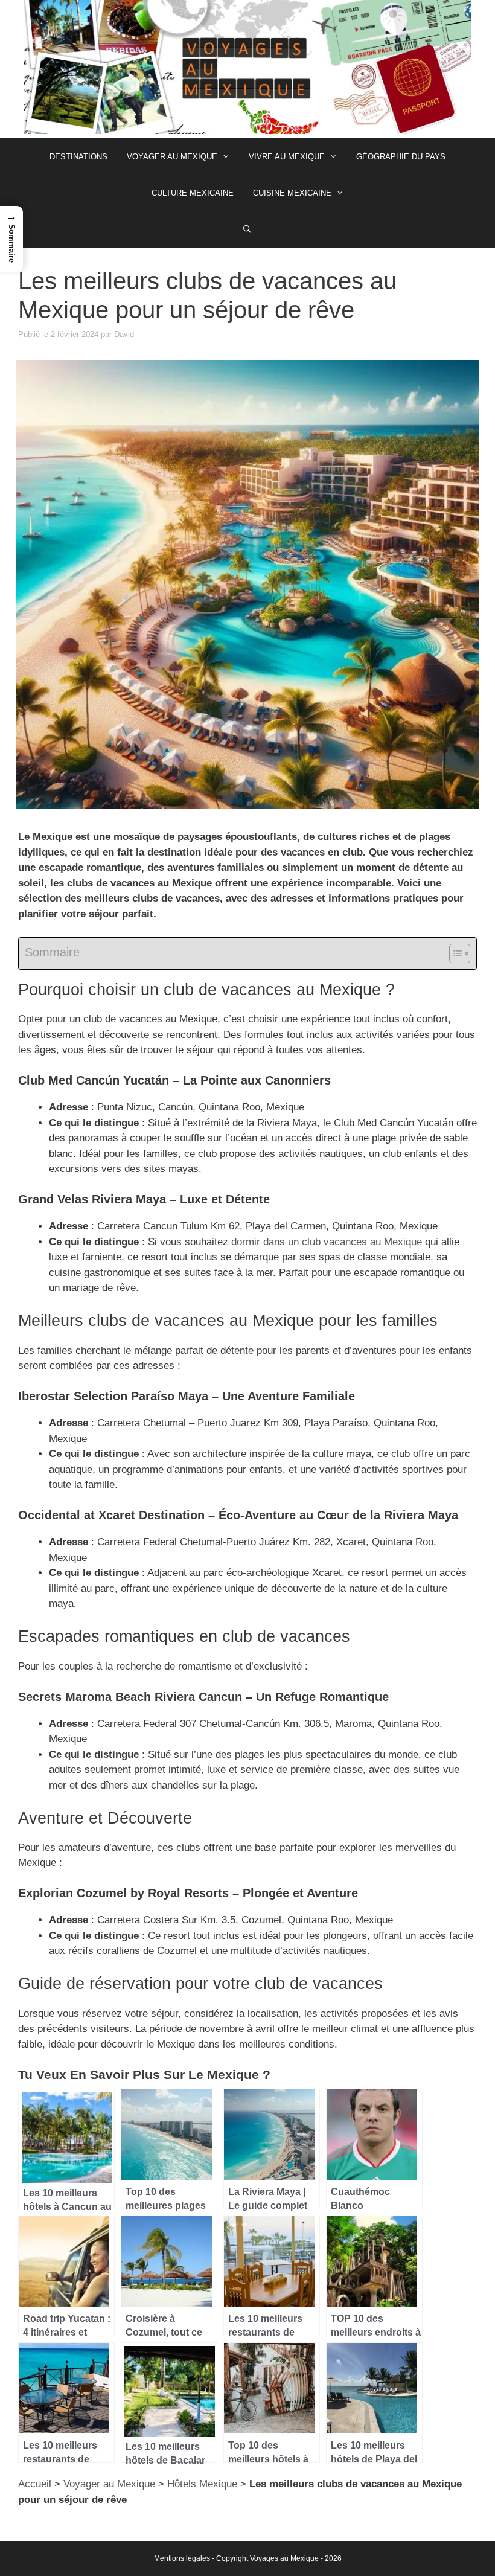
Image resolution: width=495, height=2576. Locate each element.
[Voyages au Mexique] (247, 69)
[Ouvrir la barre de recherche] (248, 229)
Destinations (78, 157)
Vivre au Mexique (287, 157)
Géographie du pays (401, 157)
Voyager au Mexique (172, 157)
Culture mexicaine (193, 193)
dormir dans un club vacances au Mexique (327, 1242)
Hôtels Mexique (202, 2484)
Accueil (35, 2484)
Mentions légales (182, 2558)
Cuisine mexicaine (292, 193)
